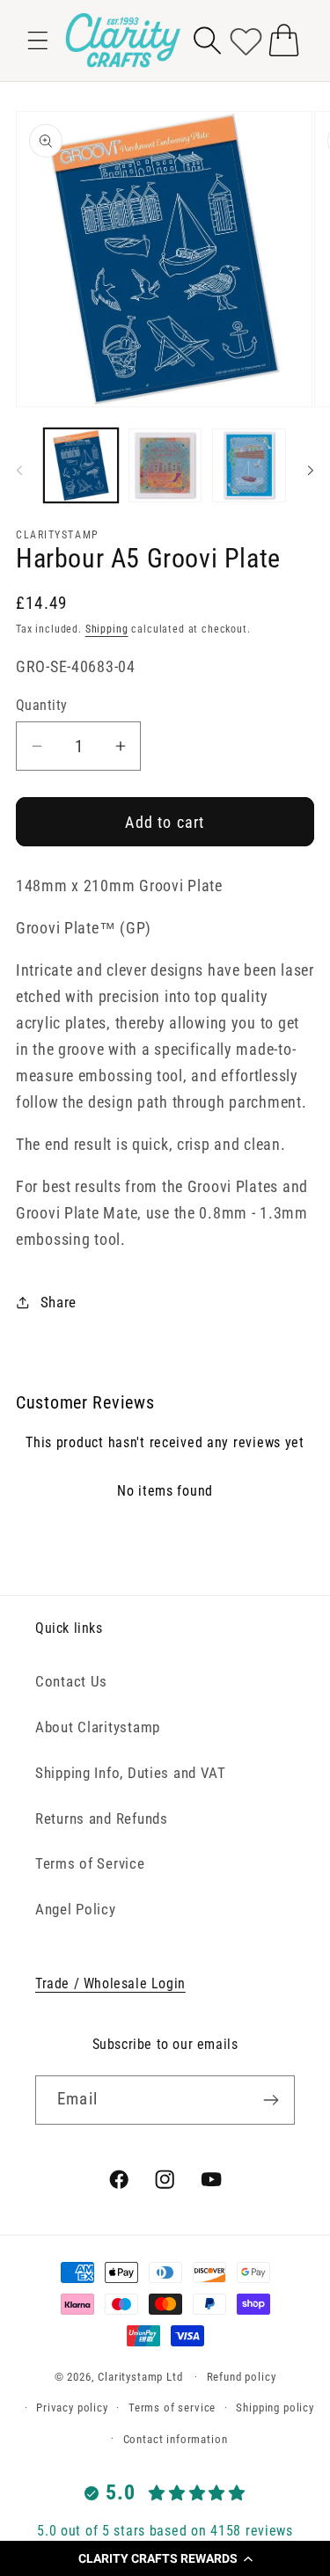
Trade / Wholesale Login (110, 1983)
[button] (165, 2558)
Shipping (107, 629)
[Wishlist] (246, 40)
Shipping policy (275, 2408)
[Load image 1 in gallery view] (81, 465)
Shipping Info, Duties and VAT (131, 1773)
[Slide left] (19, 471)
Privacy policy (72, 2408)
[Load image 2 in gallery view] (165, 465)
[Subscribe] (271, 2100)
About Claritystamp (98, 1727)
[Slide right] (311, 471)
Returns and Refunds (102, 1819)
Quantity (42, 706)
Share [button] (59, 1302)
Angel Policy (76, 1909)
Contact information (176, 2439)
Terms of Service (90, 1863)
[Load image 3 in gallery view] (249, 465)
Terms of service (172, 2408)
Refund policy (242, 2377)
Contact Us (71, 1681)
